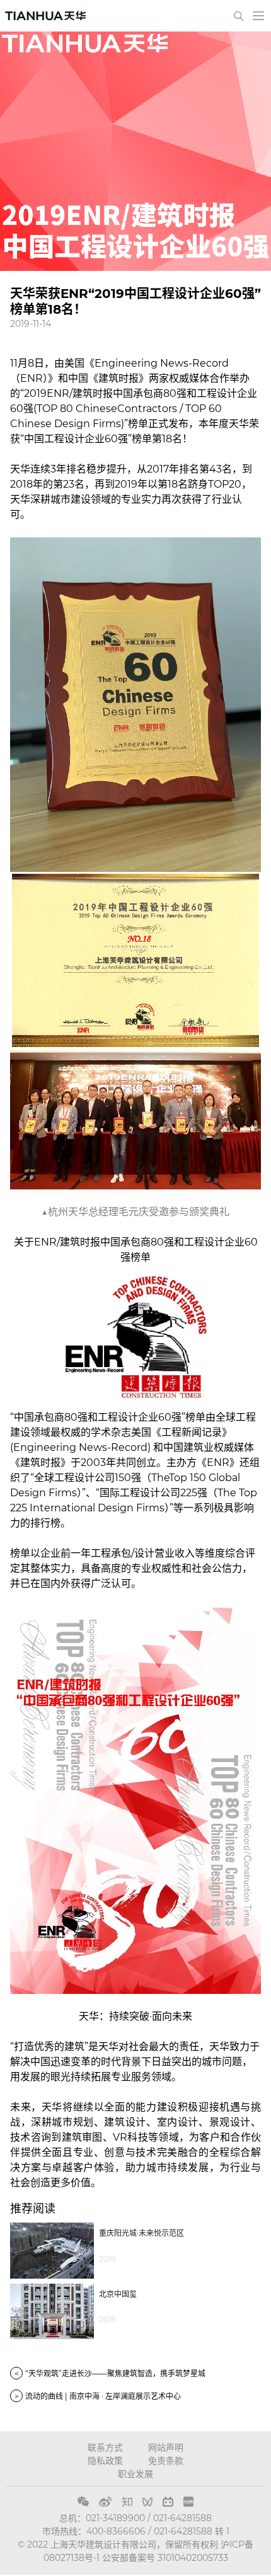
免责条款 (166, 2461)
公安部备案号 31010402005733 (165, 2558)
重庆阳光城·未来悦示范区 (141, 2233)
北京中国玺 (118, 2294)
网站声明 (166, 2447)
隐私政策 (105, 2461)
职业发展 (135, 2474)
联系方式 (105, 2447)
